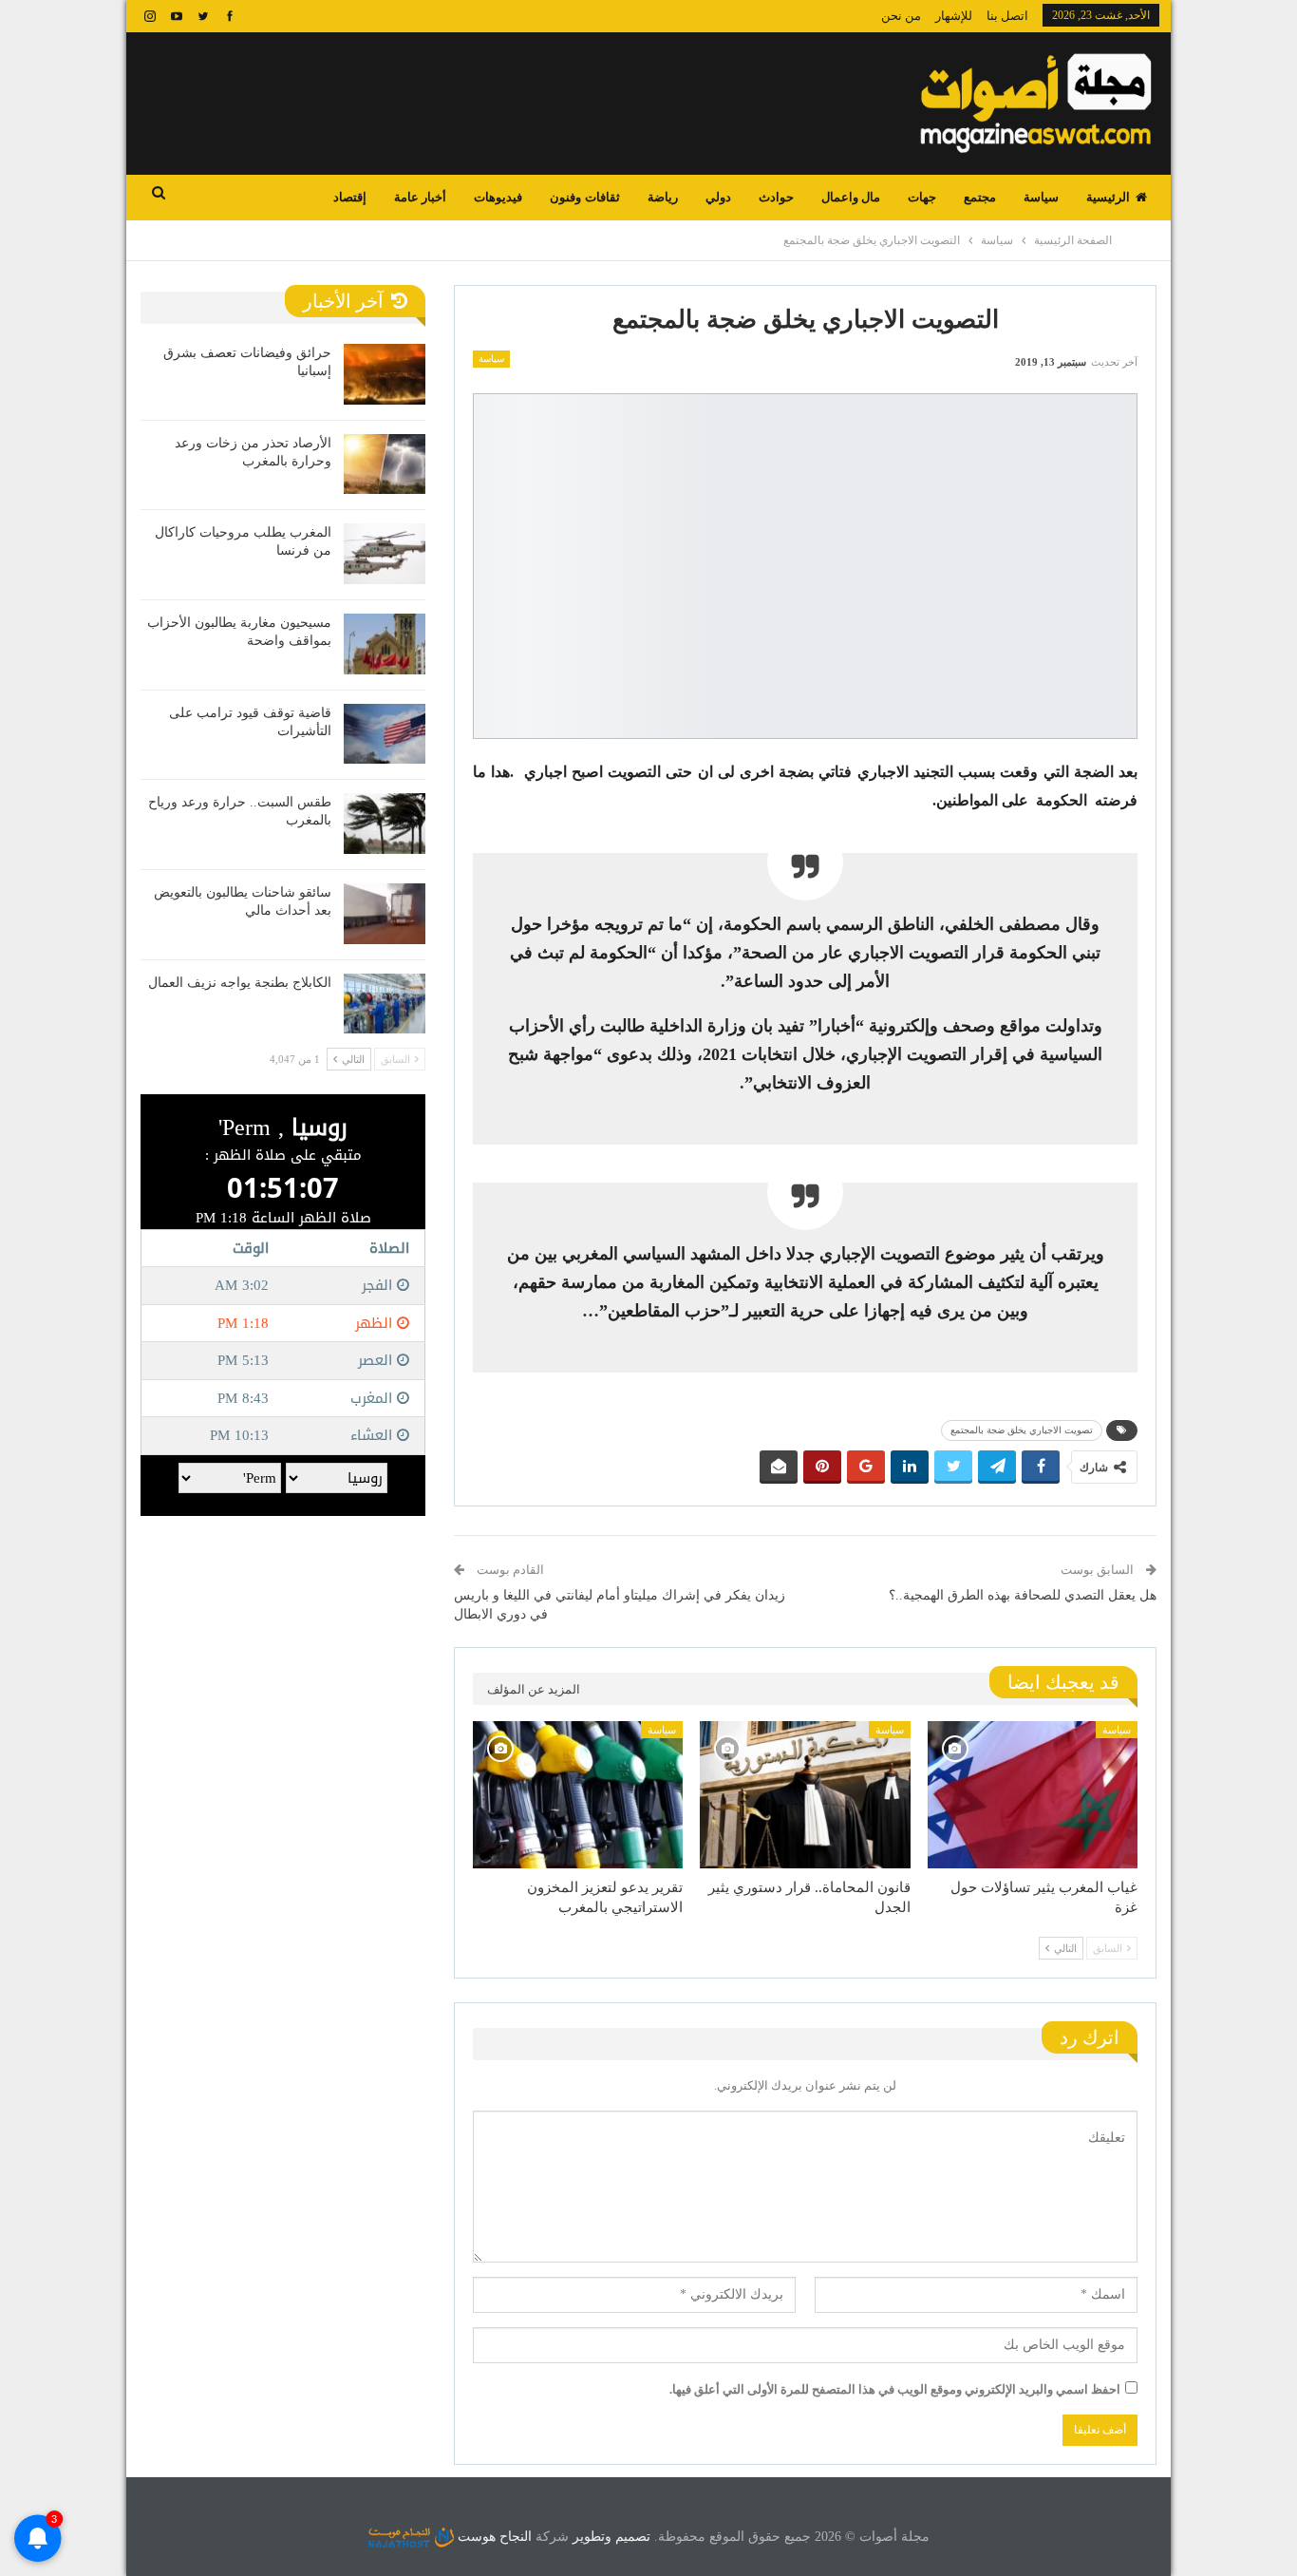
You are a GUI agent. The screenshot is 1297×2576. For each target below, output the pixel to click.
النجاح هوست (493, 2537)
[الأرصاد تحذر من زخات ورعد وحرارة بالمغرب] (385, 464)
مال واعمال (851, 197)
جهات (922, 197)
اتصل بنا (1007, 16)
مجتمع (980, 197)
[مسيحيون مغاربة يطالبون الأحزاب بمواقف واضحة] (385, 644)
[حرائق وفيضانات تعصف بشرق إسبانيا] (385, 374)
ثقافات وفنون (584, 197)
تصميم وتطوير (611, 2537)
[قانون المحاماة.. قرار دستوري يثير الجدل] (805, 1795)
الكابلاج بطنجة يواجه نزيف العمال (240, 983)
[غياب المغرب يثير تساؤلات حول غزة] (1033, 1795)
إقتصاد (350, 197)
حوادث (776, 197)
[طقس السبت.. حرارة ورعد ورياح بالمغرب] (385, 824)
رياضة (663, 197)
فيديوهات (498, 197)
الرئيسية (1108, 197)
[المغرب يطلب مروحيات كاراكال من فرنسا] (385, 554)
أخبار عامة (420, 197)
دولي (718, 197)
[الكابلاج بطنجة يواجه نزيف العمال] (385, 1004)
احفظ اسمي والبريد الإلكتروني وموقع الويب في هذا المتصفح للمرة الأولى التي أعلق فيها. (895, 2389)
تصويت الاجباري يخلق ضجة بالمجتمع (1022, 1430)
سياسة (1041, 197)
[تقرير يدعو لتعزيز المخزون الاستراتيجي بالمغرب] (578, 1795)
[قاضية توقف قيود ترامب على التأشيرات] (385, 734)
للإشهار (954, 16)
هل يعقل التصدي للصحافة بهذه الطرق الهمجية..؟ (1023, 1595)
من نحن (901, 16)
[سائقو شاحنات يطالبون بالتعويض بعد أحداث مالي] (385, 914)
